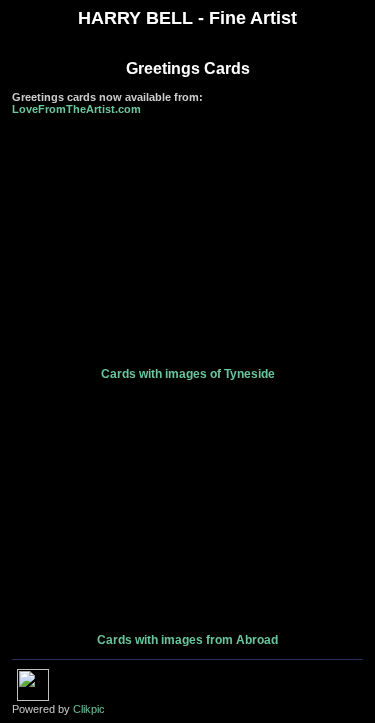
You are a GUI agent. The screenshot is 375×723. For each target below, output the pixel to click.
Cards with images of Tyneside (188, 374)
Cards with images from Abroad (187, 640)
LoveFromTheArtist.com (76, 109)
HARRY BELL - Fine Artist (187, 18)
